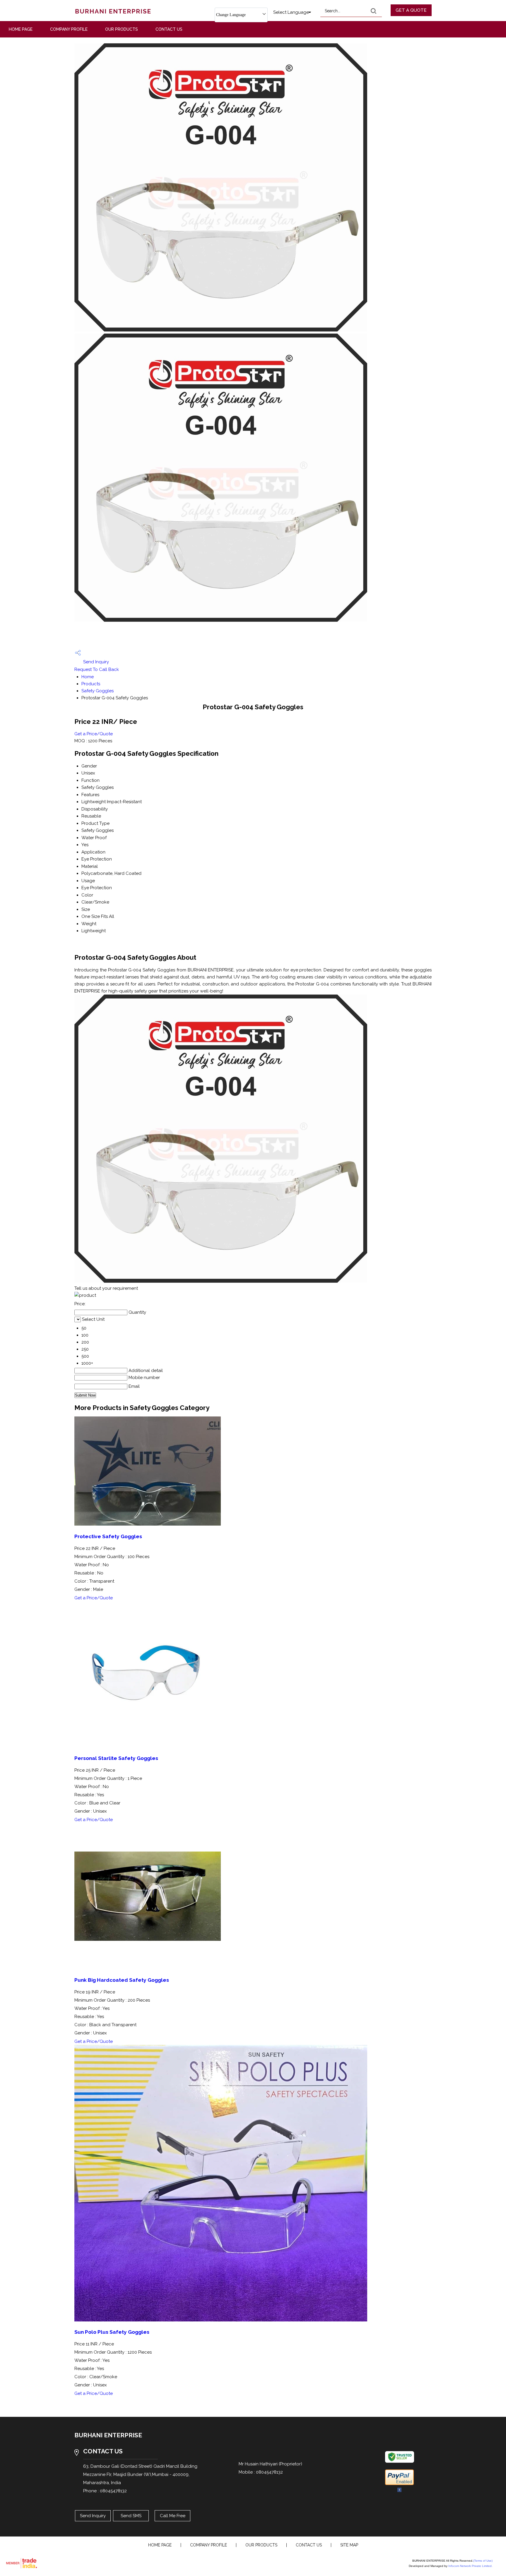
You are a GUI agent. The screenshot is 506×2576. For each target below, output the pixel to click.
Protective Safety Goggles (108, 1536)
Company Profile (69, 29)
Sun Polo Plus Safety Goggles (112, 2332)
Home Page (21, 29)
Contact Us (169, 29)
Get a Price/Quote (94, 734)
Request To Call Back (97, 669)
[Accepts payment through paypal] (400, 2484)
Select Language (291, 12)
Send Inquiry (95, 662)
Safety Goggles (98, 691)
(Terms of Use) (483, 2561)
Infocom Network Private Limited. (470, 2566)
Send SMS (131, 2516)
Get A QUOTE (411, 10)
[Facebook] (399, 2491)
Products (91, 684)
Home (88, 677)
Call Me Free (173, 2516)
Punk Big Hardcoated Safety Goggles (122, 1980)
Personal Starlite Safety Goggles (116, 1758)
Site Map (349, 2545)
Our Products (122, 29)
